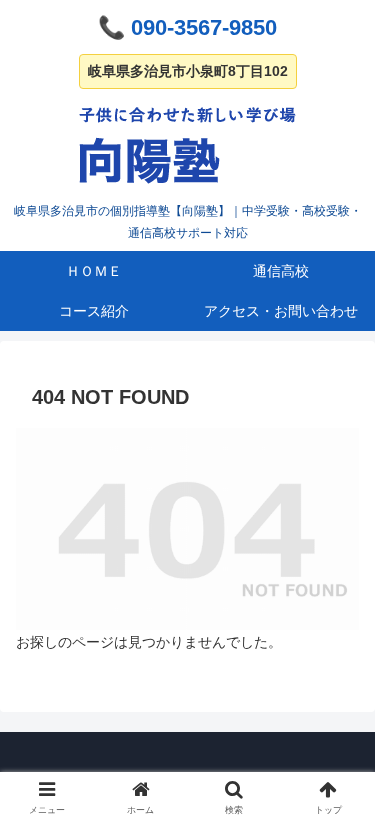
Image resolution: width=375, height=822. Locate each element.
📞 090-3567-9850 (187, 27)
